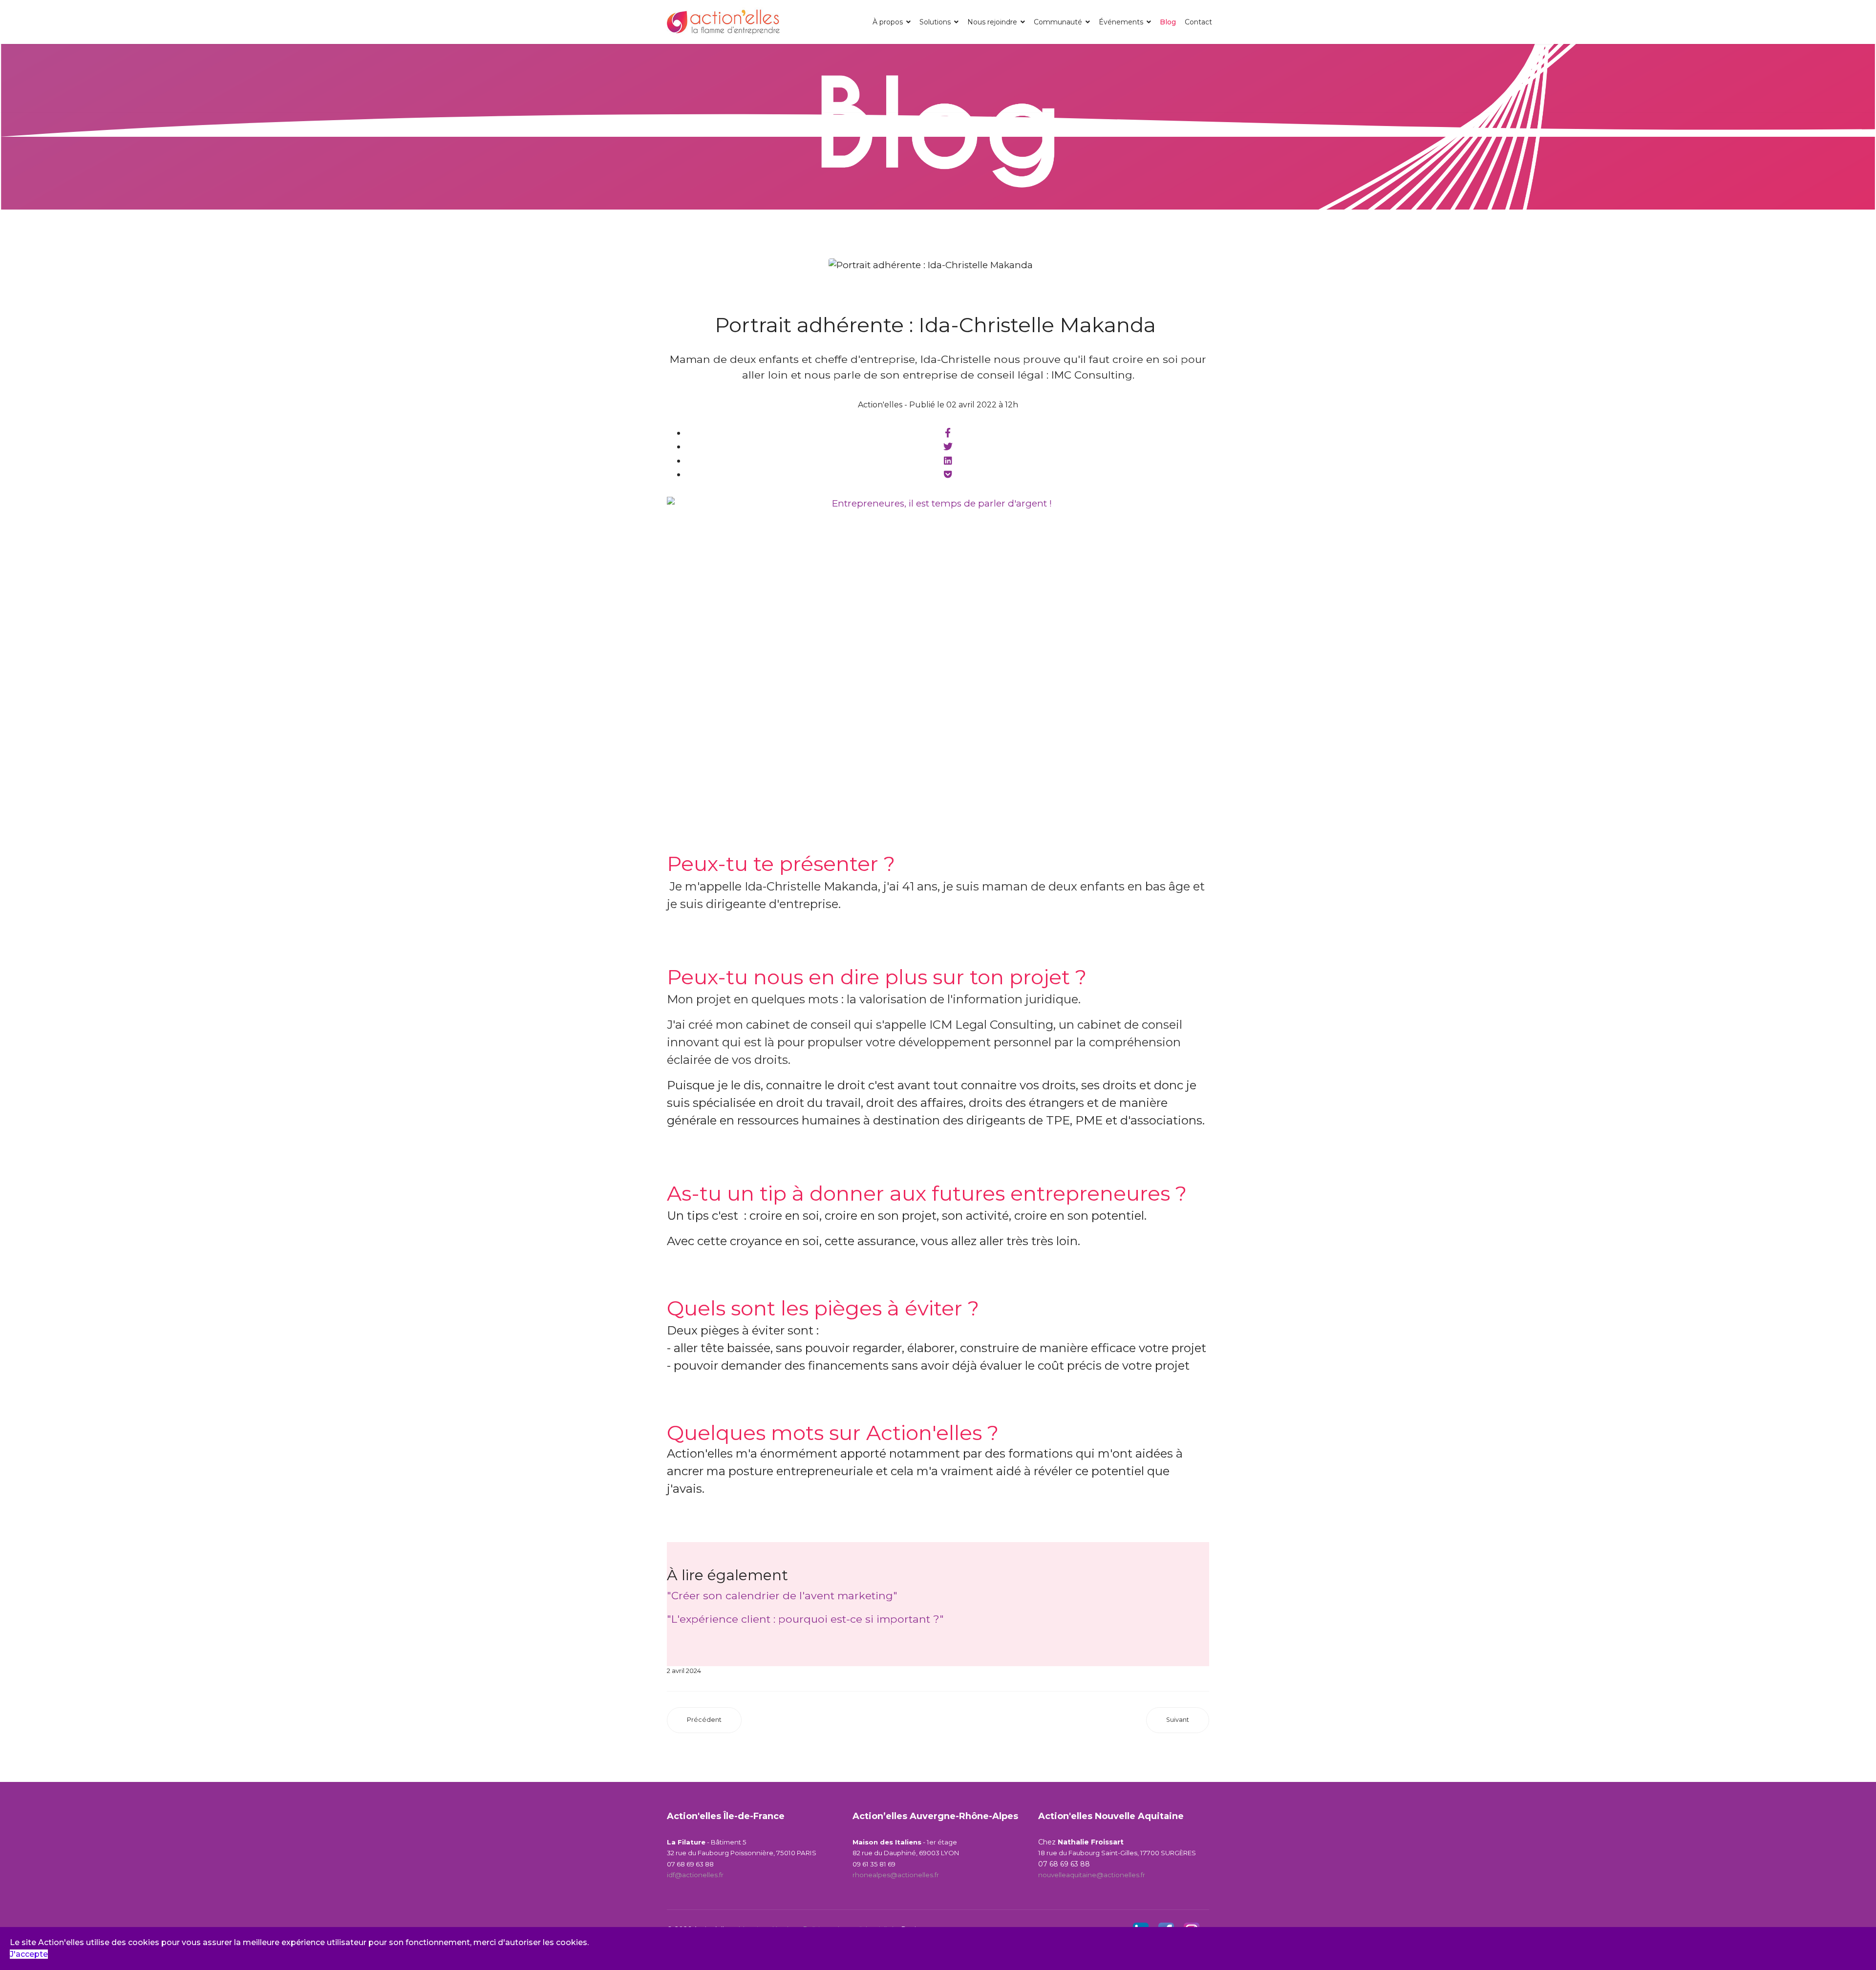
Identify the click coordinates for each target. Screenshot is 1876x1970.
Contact (1198, 22)
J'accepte (29, 1954)
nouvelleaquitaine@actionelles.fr (1092, 1875)
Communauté (1058, 22)
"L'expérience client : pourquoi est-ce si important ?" (805, 1619)
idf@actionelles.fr (695, 1875)
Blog (1168, 22)
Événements (1121, 22)
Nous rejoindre (992, 22)
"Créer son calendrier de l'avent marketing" (782, 1595)
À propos (888, 22)
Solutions (935, 22)
